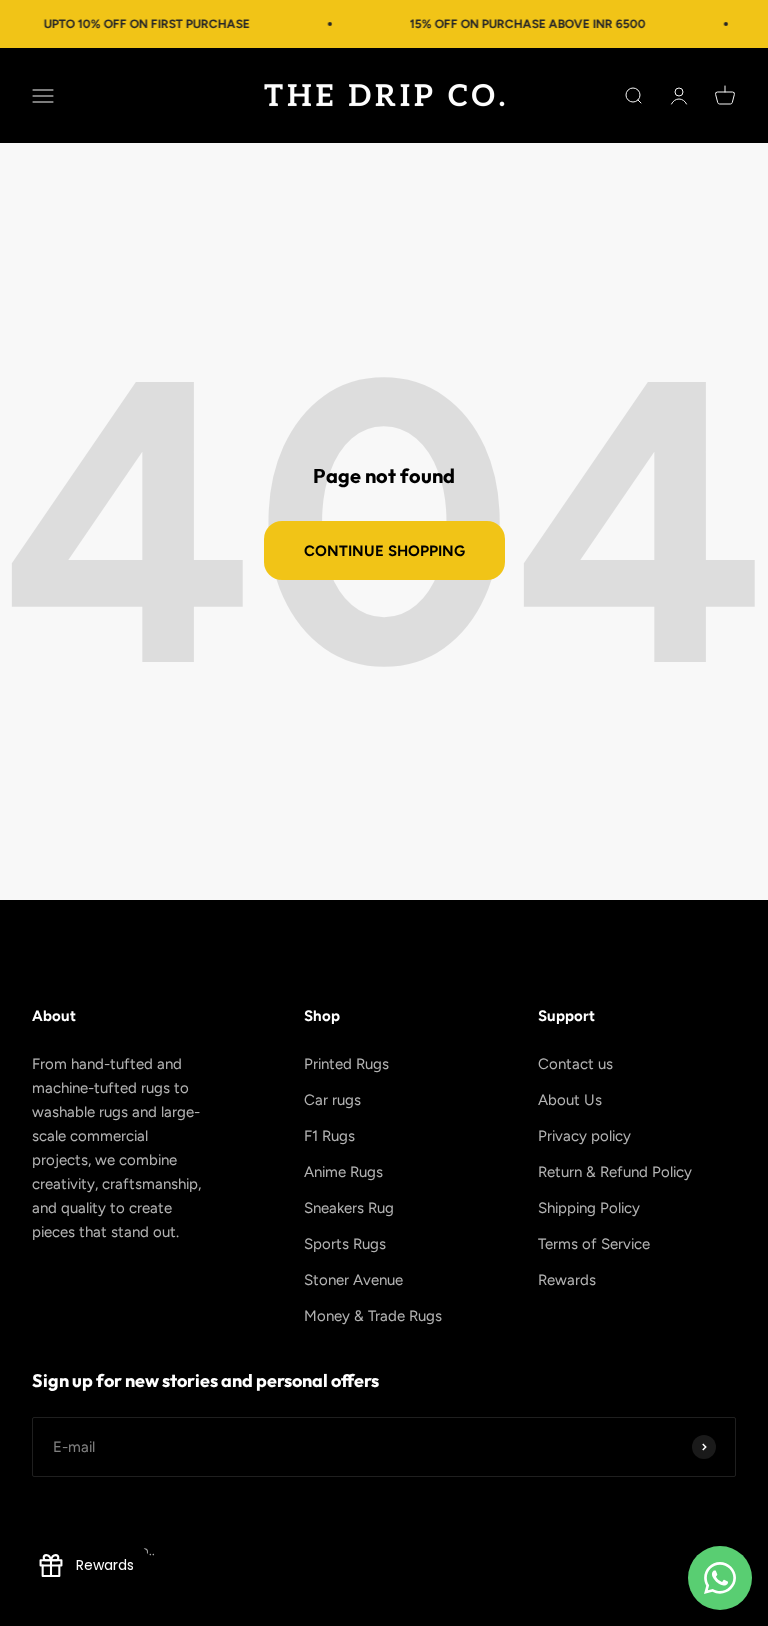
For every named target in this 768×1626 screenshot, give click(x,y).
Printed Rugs (346, 1064)
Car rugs (332, 1100)
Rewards (567, 1280)
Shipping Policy (589, 1208)
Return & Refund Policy (615, 1172)
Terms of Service (594, 1244)
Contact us (575, 1064)
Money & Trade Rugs (373, 1316)
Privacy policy (584, 1136)
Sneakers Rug (349, 1208)
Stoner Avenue (353, 1280)
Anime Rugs (343, 1172)
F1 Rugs (329, 1136)
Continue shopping (384, 551)
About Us (570, 1100)
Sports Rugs (345, 1244)
